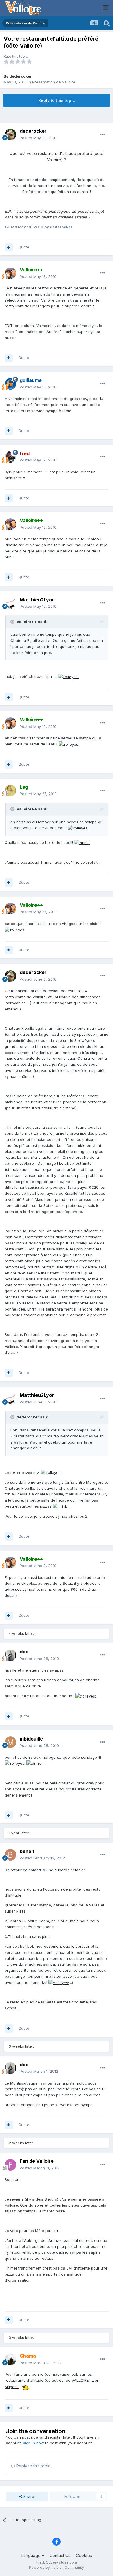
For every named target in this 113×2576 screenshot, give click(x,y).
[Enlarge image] (68, 676)
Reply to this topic (57, 100)
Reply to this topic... (34, 2466)
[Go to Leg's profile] (10, 790)
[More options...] (103, 134)
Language (32, 2555)
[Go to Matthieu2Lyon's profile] (10, 603)
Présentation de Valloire (54, 82)
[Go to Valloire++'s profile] (10, 273)
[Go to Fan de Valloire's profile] (10, 2165)
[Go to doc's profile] (10, 1655)
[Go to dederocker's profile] (10, 134)
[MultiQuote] (9, 247)
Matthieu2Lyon (37, 600)
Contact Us (60, 2555)
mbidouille (31, 1739)
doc (24, 1652)
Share (28, 2496)
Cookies (84, 2555)
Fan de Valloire (37, 2161)
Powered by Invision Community (57, 2567)
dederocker (21, 76)
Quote (24, 247)
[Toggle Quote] (13, 622)
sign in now (34, 2443)
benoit (27, 1851)
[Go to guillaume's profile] (10, 384)
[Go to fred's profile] (10, 457)
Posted (38, 138)
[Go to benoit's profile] (10, 1855)
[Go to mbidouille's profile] (10, 1742)
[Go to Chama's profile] (10, 2360)
